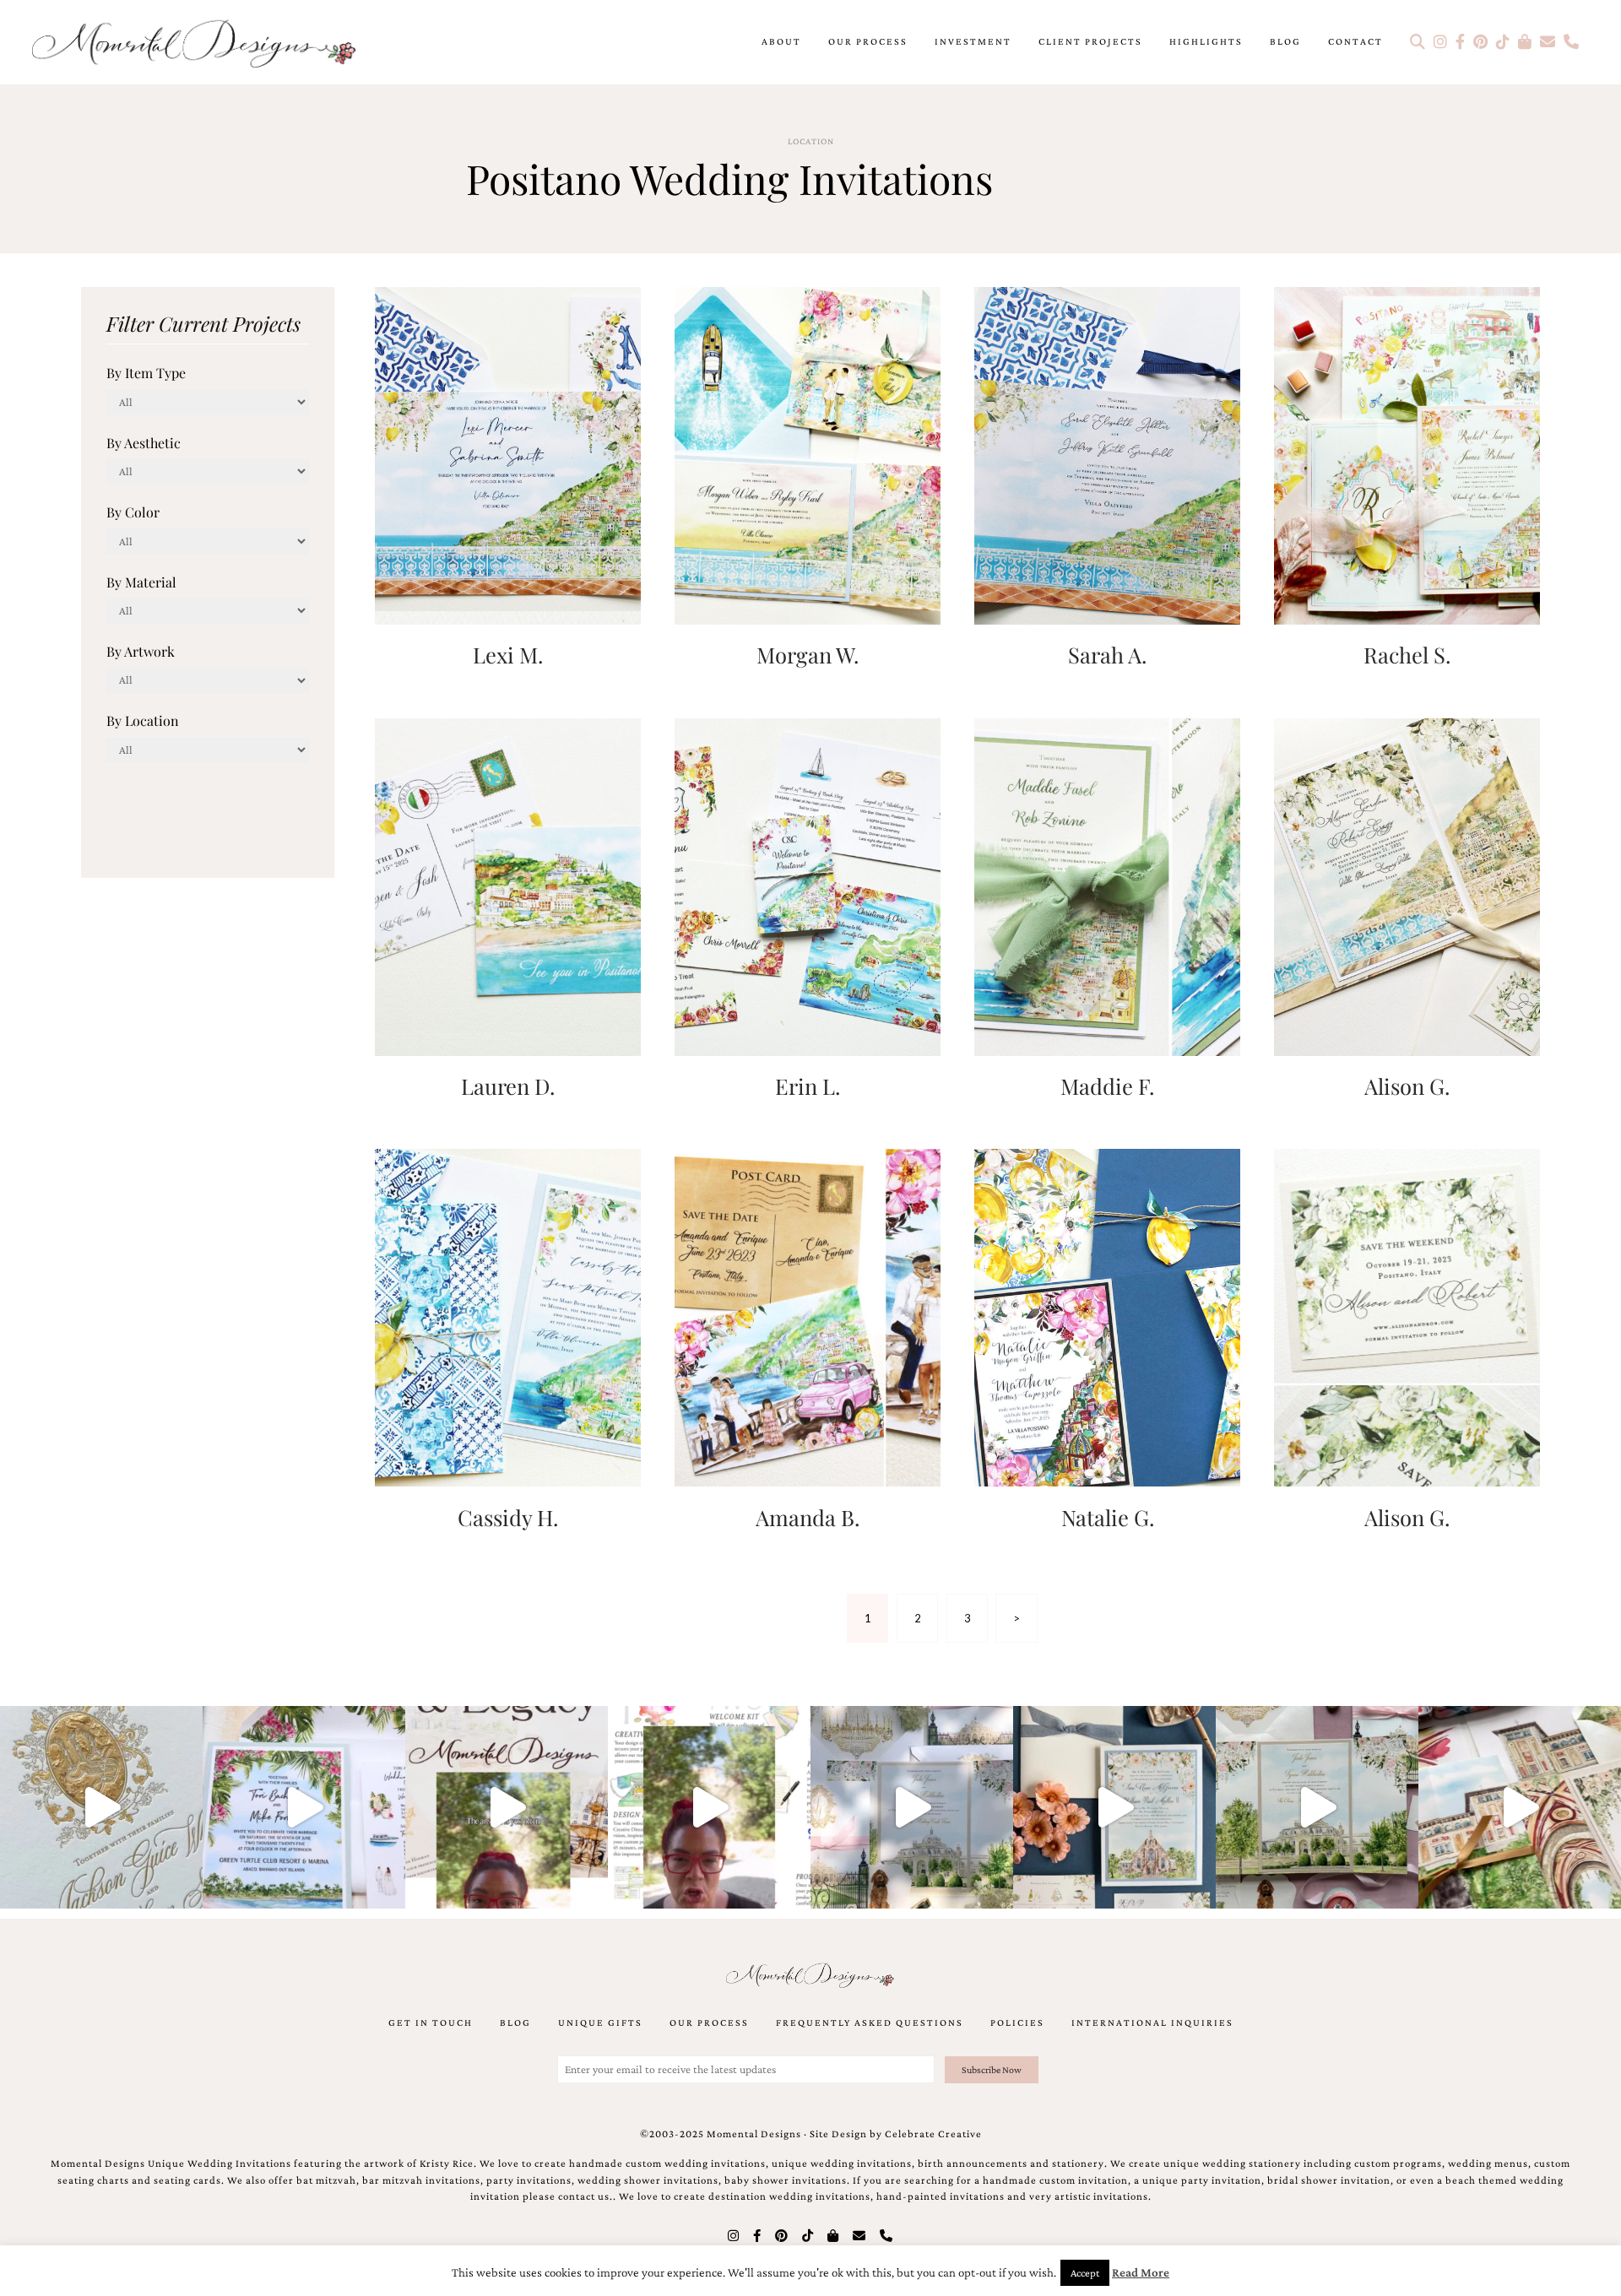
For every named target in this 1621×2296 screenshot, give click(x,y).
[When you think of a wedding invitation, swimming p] (304, 1807)
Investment (973, 41)
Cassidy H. (508, 1517)
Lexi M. (508, 654)
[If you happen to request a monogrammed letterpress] (101, 1807)
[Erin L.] (808, 885)
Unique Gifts (600, 2023)
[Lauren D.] (508, 885)
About (781, 41)
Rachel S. (1407, 654)
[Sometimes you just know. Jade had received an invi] (1317, 1807)
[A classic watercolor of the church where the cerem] (1114, 1807)
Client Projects (1090, 41)
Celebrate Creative (933, 2134)
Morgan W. (808, 654)
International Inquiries (1152, 2023)
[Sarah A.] (1107, 454)
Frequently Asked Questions (870, 2023)
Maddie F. (1107, 1086)
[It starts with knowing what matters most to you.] (1520, 1807)
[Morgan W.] (808, 454)
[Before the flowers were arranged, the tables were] (912, 1807)
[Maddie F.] (1107, 885)
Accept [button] (1085, 2273)
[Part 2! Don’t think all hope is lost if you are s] (507, 1807)
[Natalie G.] (1107, 1316)
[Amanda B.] (808, 1316)
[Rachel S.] (1407, 454)
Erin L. (808, 1086)
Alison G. (1407, 1086)
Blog (1285, 41)
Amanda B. (808, 1517)
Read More (1141, 2272)
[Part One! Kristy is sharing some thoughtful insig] (709, 1807)
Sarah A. (1107, 654)
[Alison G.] (1407, 885)
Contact (1355, 41)
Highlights (1206, 41)
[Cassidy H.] (508, 1316)
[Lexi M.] (508, 454)
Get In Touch (431, 2023)
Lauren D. (508, 1086)
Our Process (868, 41)
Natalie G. (1108, 1517)
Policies (1017, 2023)
